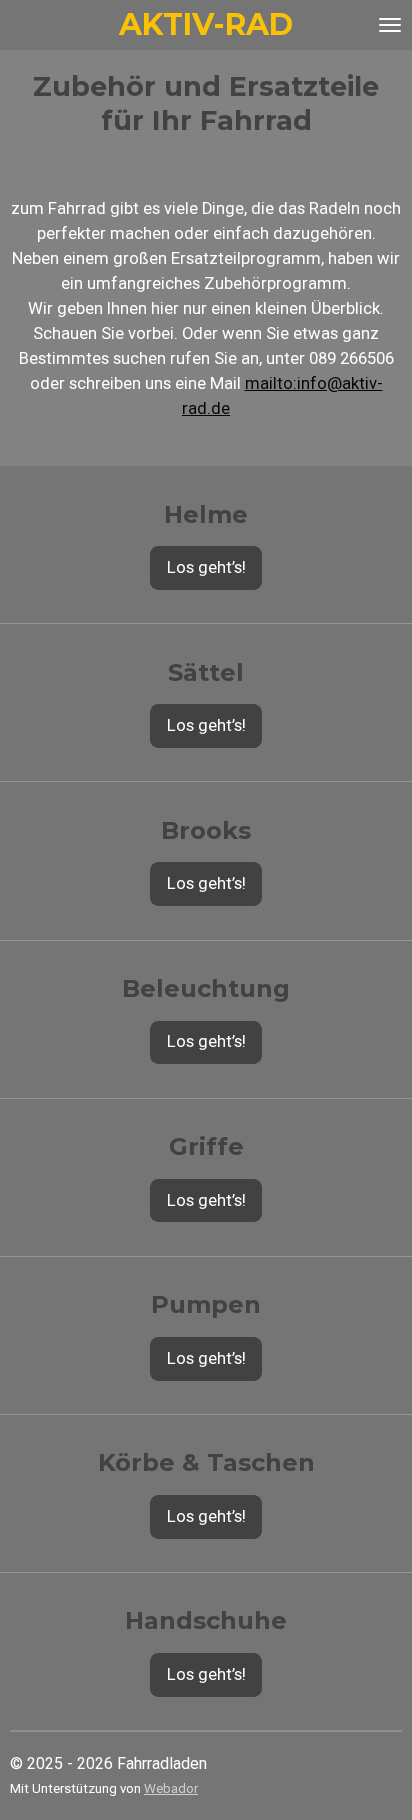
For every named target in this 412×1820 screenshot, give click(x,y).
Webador (171, 1788)
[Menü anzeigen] (390, 25)
